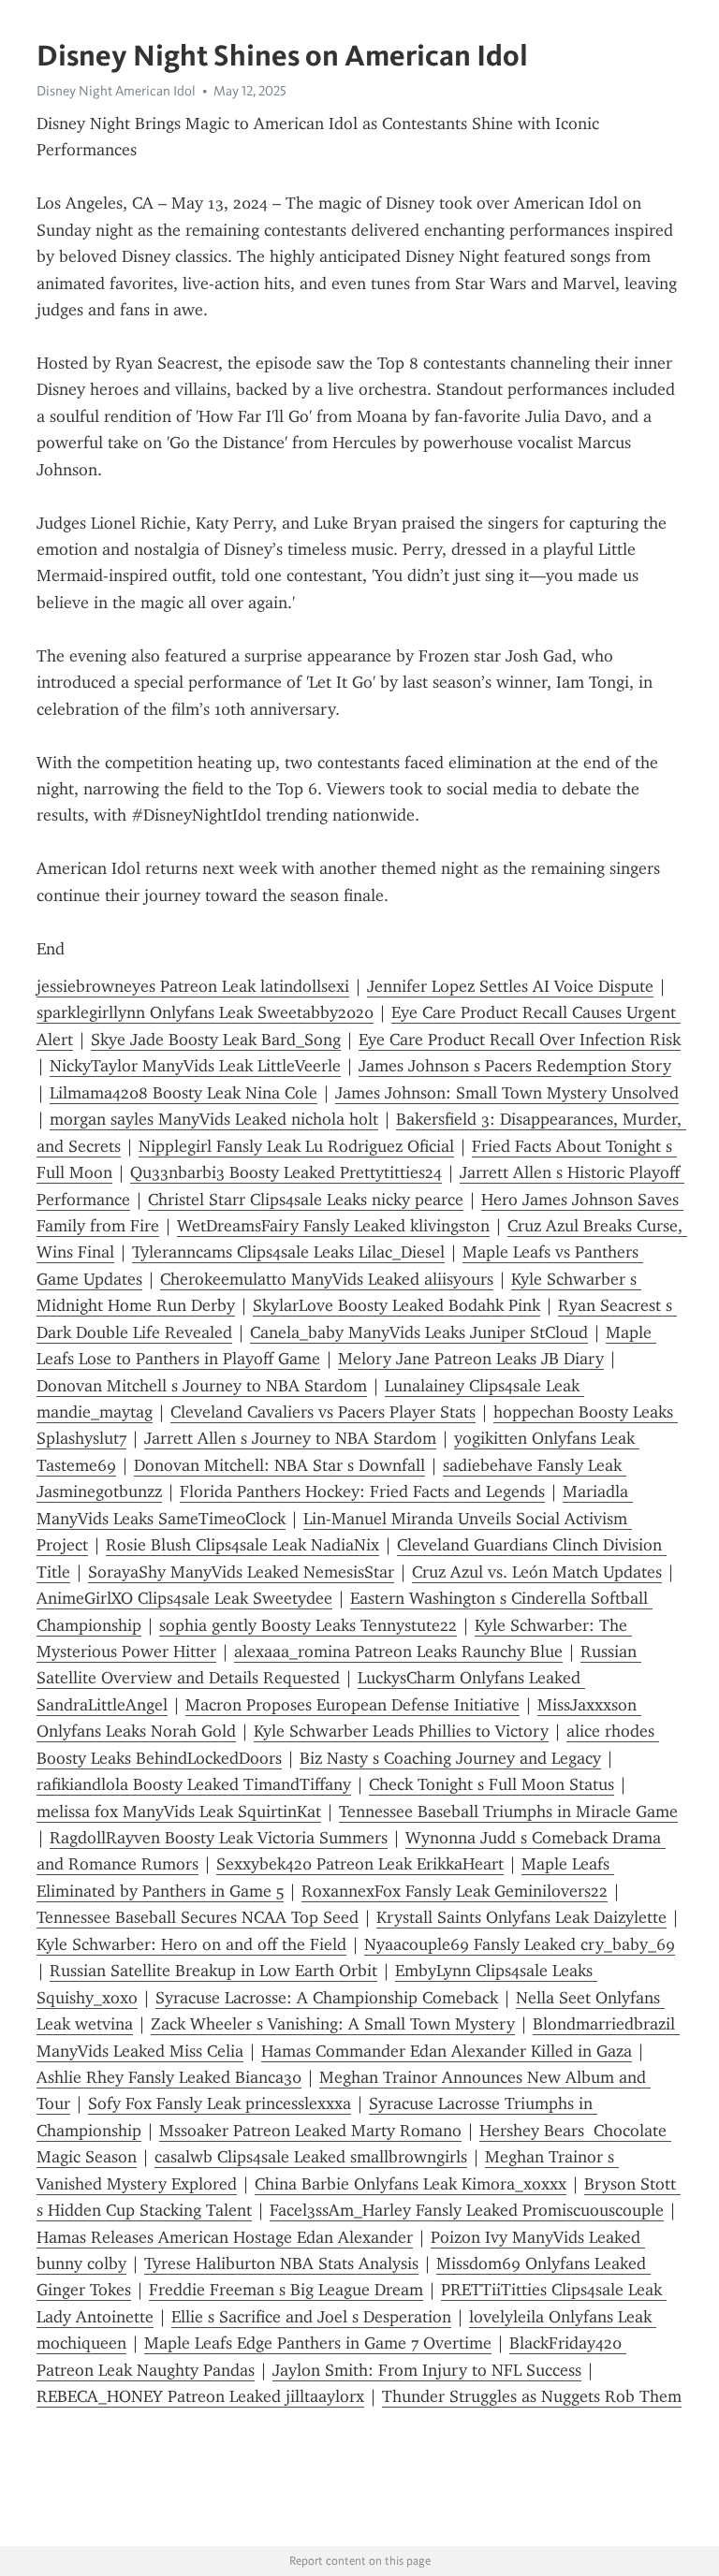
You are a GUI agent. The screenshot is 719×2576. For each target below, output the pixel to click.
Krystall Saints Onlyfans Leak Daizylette (521, 1917)
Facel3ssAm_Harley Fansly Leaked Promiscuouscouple (467, 2210)
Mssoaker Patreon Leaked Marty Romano (310, 2131)
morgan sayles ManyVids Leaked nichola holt (214, 1119)
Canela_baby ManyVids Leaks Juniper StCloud (419, 1332)
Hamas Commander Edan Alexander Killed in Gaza (447, 2051)
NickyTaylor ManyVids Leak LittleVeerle (195, 1066)
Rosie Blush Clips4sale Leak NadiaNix (242, 1545)
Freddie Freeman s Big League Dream (286, 2290)
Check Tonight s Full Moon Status (492, 1784)
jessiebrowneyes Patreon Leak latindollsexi (193, 986)
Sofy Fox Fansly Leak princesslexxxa (220, 2103)
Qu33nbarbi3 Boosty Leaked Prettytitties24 (286, 1172)
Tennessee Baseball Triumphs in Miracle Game (508, 1812)
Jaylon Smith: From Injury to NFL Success (427, 2370)
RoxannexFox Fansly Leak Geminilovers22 (455, 1891)
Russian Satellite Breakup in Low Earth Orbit (213, 1971)
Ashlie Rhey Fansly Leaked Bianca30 (169, 2077)
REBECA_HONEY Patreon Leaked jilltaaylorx (200, 2396)
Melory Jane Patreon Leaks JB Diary (471, 1359)
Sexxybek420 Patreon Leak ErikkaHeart (360, 1864)
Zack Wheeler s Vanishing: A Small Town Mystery (333, 2024)
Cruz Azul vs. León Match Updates (537, 1572)
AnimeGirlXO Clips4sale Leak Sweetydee (184, 1598)
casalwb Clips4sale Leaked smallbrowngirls (311, 2157)
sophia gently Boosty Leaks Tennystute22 (308, 1625)
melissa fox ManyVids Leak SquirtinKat (179, 1812)
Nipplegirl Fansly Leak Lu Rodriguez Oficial (296, 1146)
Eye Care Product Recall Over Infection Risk (520, 1040)
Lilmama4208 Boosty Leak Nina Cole (183, 1093)
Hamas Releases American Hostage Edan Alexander (225, 2237)
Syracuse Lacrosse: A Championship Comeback (327, 1998)
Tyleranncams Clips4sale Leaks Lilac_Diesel (288, 1252)
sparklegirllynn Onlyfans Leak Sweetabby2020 (205, 1012)
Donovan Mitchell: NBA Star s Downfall (279, 1465)
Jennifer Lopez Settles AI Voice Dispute (510, 986)
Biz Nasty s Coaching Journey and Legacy (450, 1758)
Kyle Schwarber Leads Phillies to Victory (401, 1731)
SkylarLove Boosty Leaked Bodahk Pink (396, 1305)
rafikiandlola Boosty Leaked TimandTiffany (194, 1784)
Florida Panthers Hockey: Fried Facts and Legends (362, 1492)
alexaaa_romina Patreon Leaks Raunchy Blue (398, 1652)
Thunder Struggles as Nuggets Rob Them (532, 2396)
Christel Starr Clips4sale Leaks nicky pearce (306, 1200)
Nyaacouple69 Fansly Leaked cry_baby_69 (520, 1944)
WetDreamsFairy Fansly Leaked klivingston (333, 1226)
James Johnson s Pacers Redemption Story (515, 1066)
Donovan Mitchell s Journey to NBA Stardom (202, 1386)
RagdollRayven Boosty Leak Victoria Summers (219, 1838)
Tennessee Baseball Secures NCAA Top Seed (198, 1917)
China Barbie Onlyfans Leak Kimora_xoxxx (411, 2184)
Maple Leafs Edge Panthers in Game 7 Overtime (318, 2343)
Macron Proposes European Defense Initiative (352, 1705)
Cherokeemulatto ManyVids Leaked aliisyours (327, 1279)
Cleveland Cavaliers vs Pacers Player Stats (323, 1412)
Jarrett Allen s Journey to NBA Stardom (290, 1438)
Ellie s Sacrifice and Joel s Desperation (311, 2317)
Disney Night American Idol (116, 91)
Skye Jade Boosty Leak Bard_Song (216, 1040)
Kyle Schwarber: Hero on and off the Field (191, 1944)
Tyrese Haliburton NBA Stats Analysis (281, 2263)
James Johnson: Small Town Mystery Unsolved (507, 1093)
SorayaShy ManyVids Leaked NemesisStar (241, 1572)
